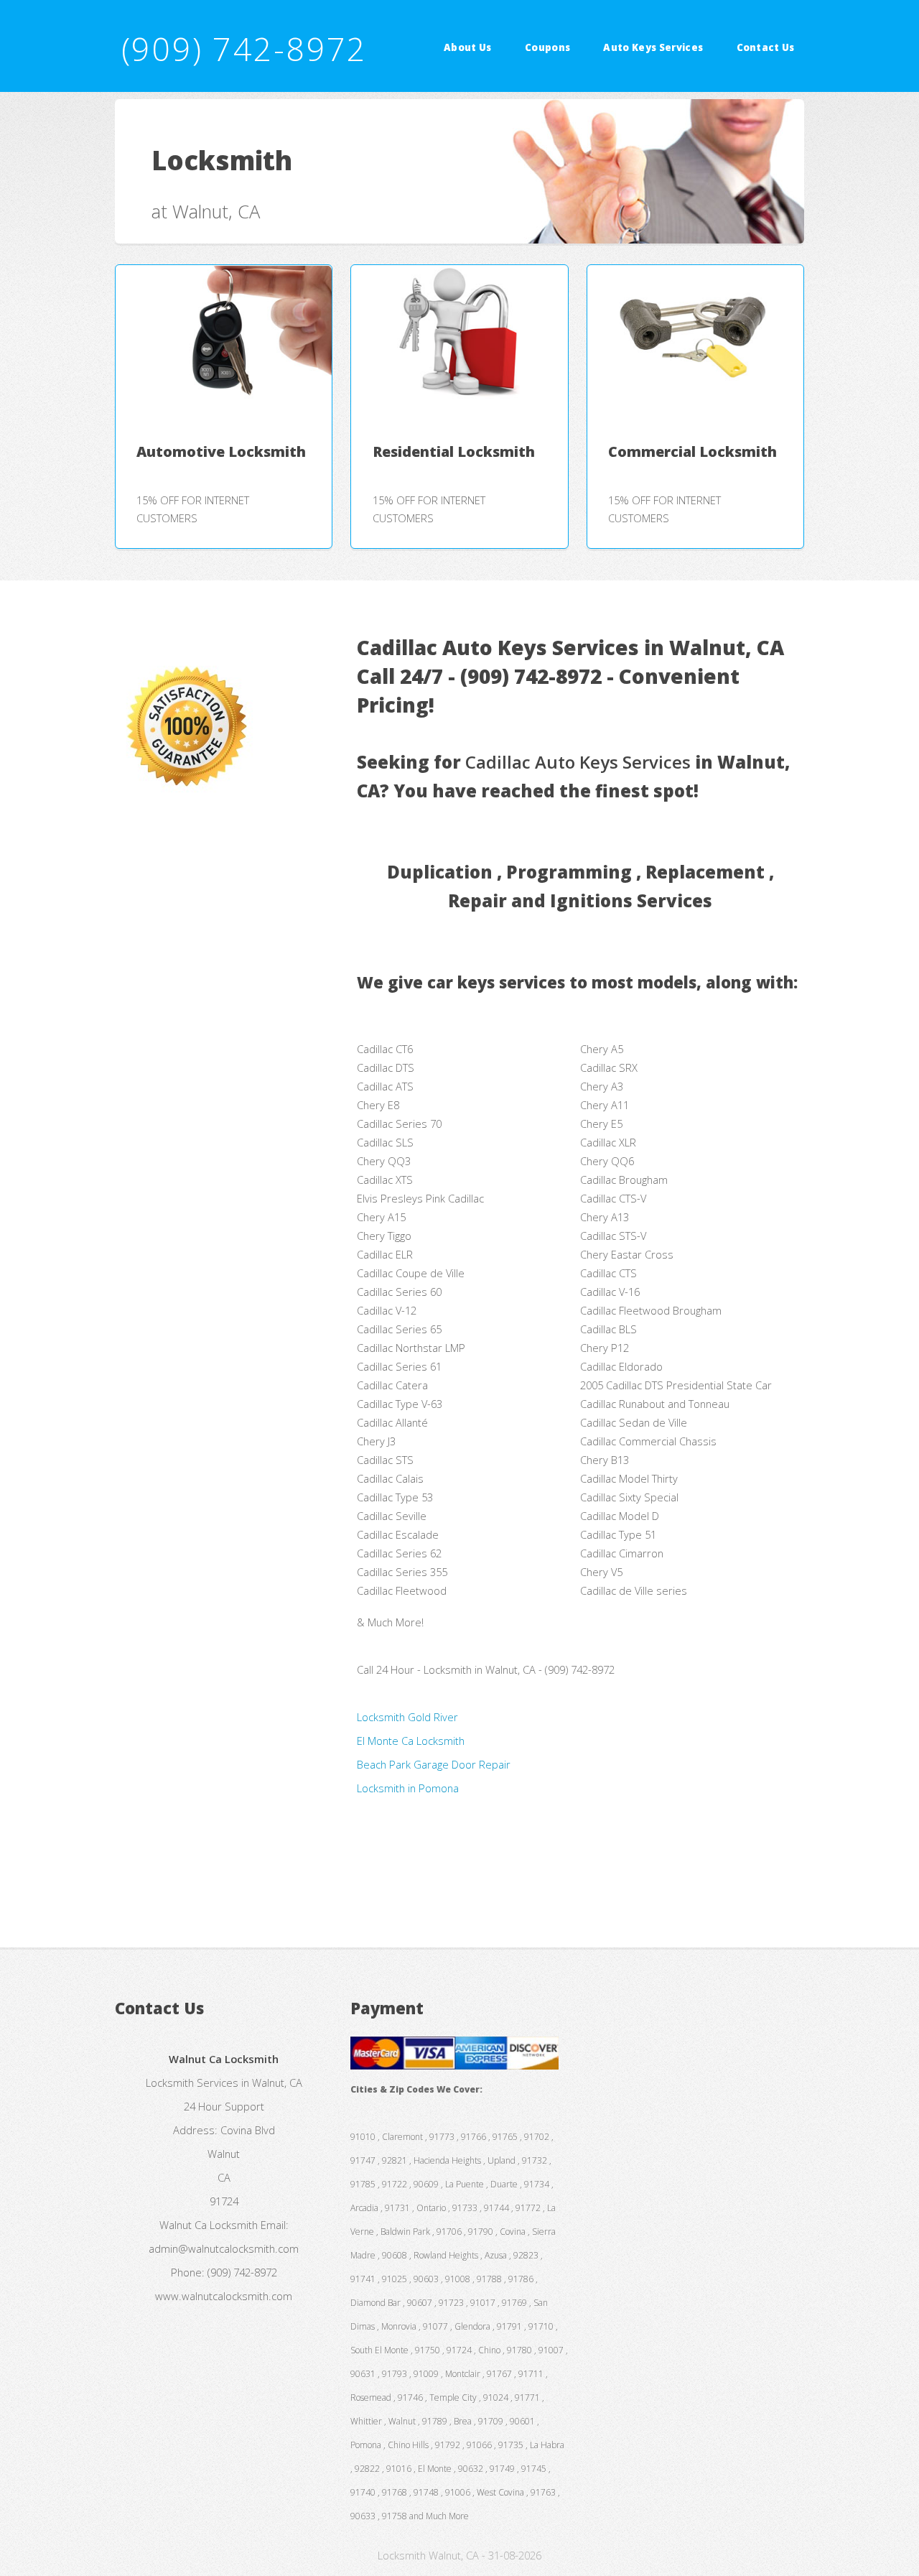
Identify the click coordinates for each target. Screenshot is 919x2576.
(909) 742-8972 (244, 48)
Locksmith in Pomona (408, 1788)
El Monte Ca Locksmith (411, 1741)
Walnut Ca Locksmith (209, 2225)
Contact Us (766, 47)
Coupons (547, 47)
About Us (468, 47)
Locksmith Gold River (407, 1717)
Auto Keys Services (653, 47)
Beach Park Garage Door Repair (434, 1764)
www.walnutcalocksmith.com (224, 2296)
